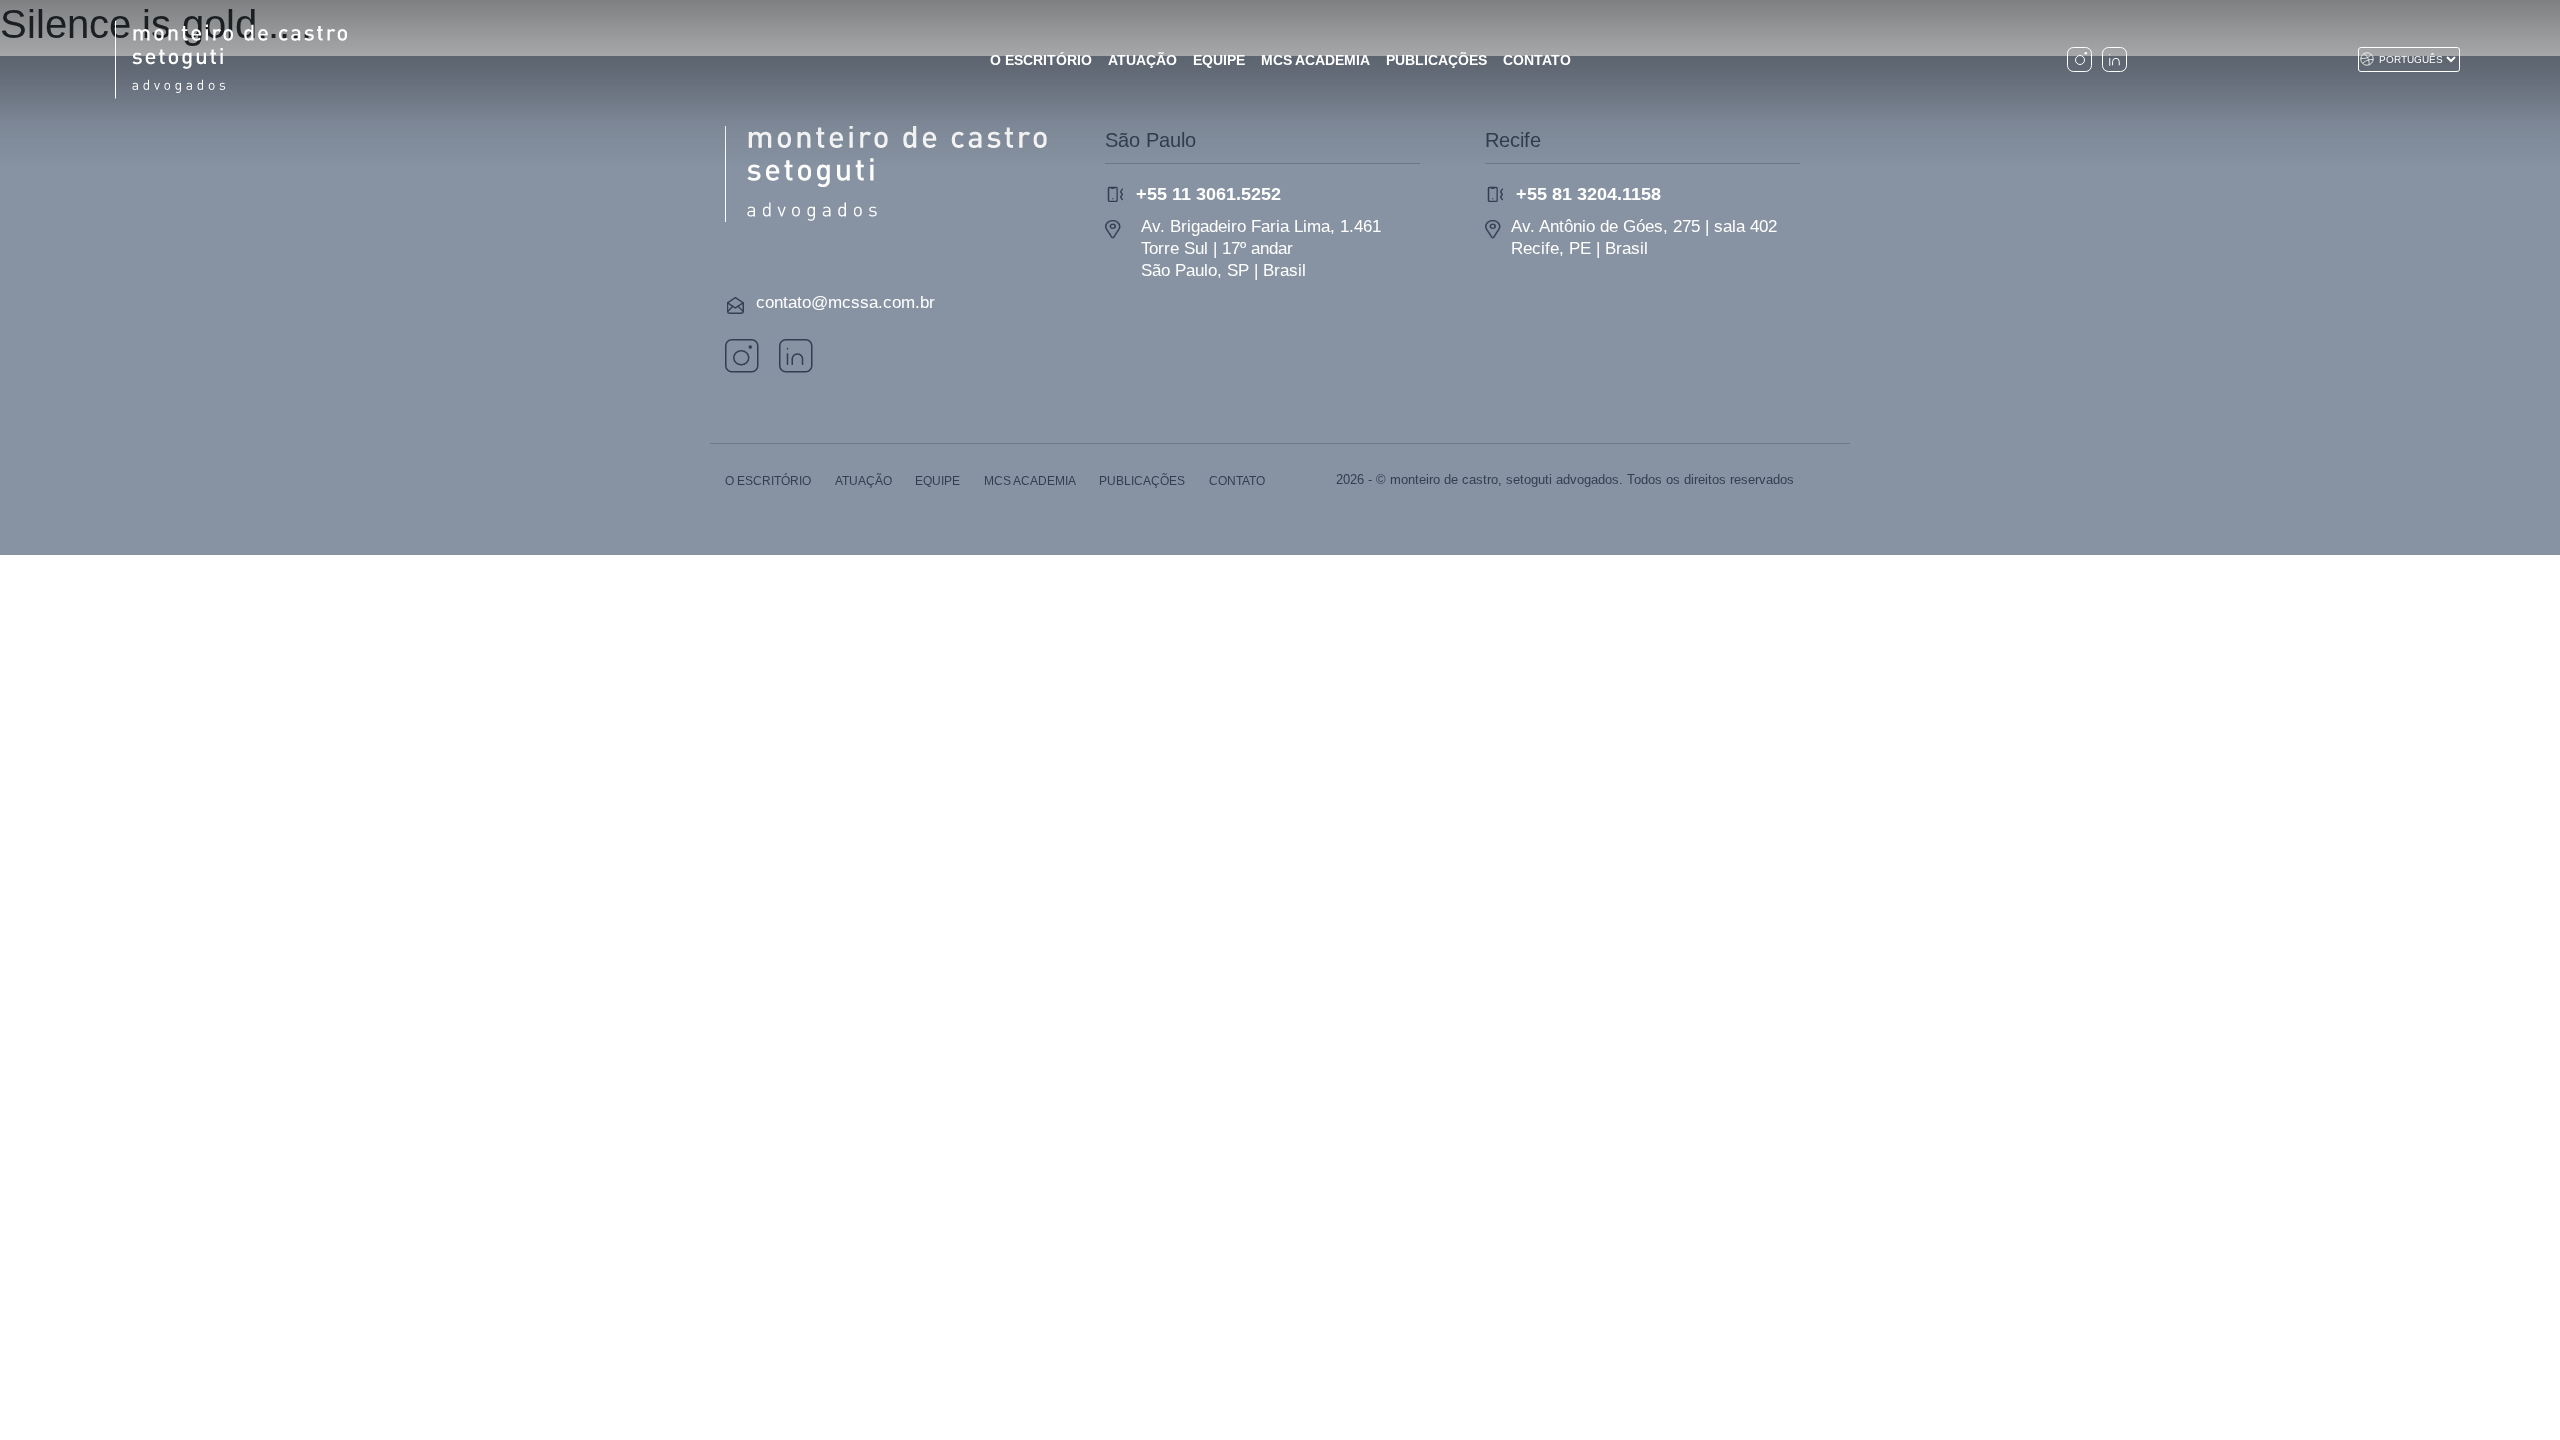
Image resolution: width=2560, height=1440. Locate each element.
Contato (1237, 481)
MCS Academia (1030, 481)
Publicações (1142, 481)
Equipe (937, 481)
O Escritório (768, 481)
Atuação (863, 481)
